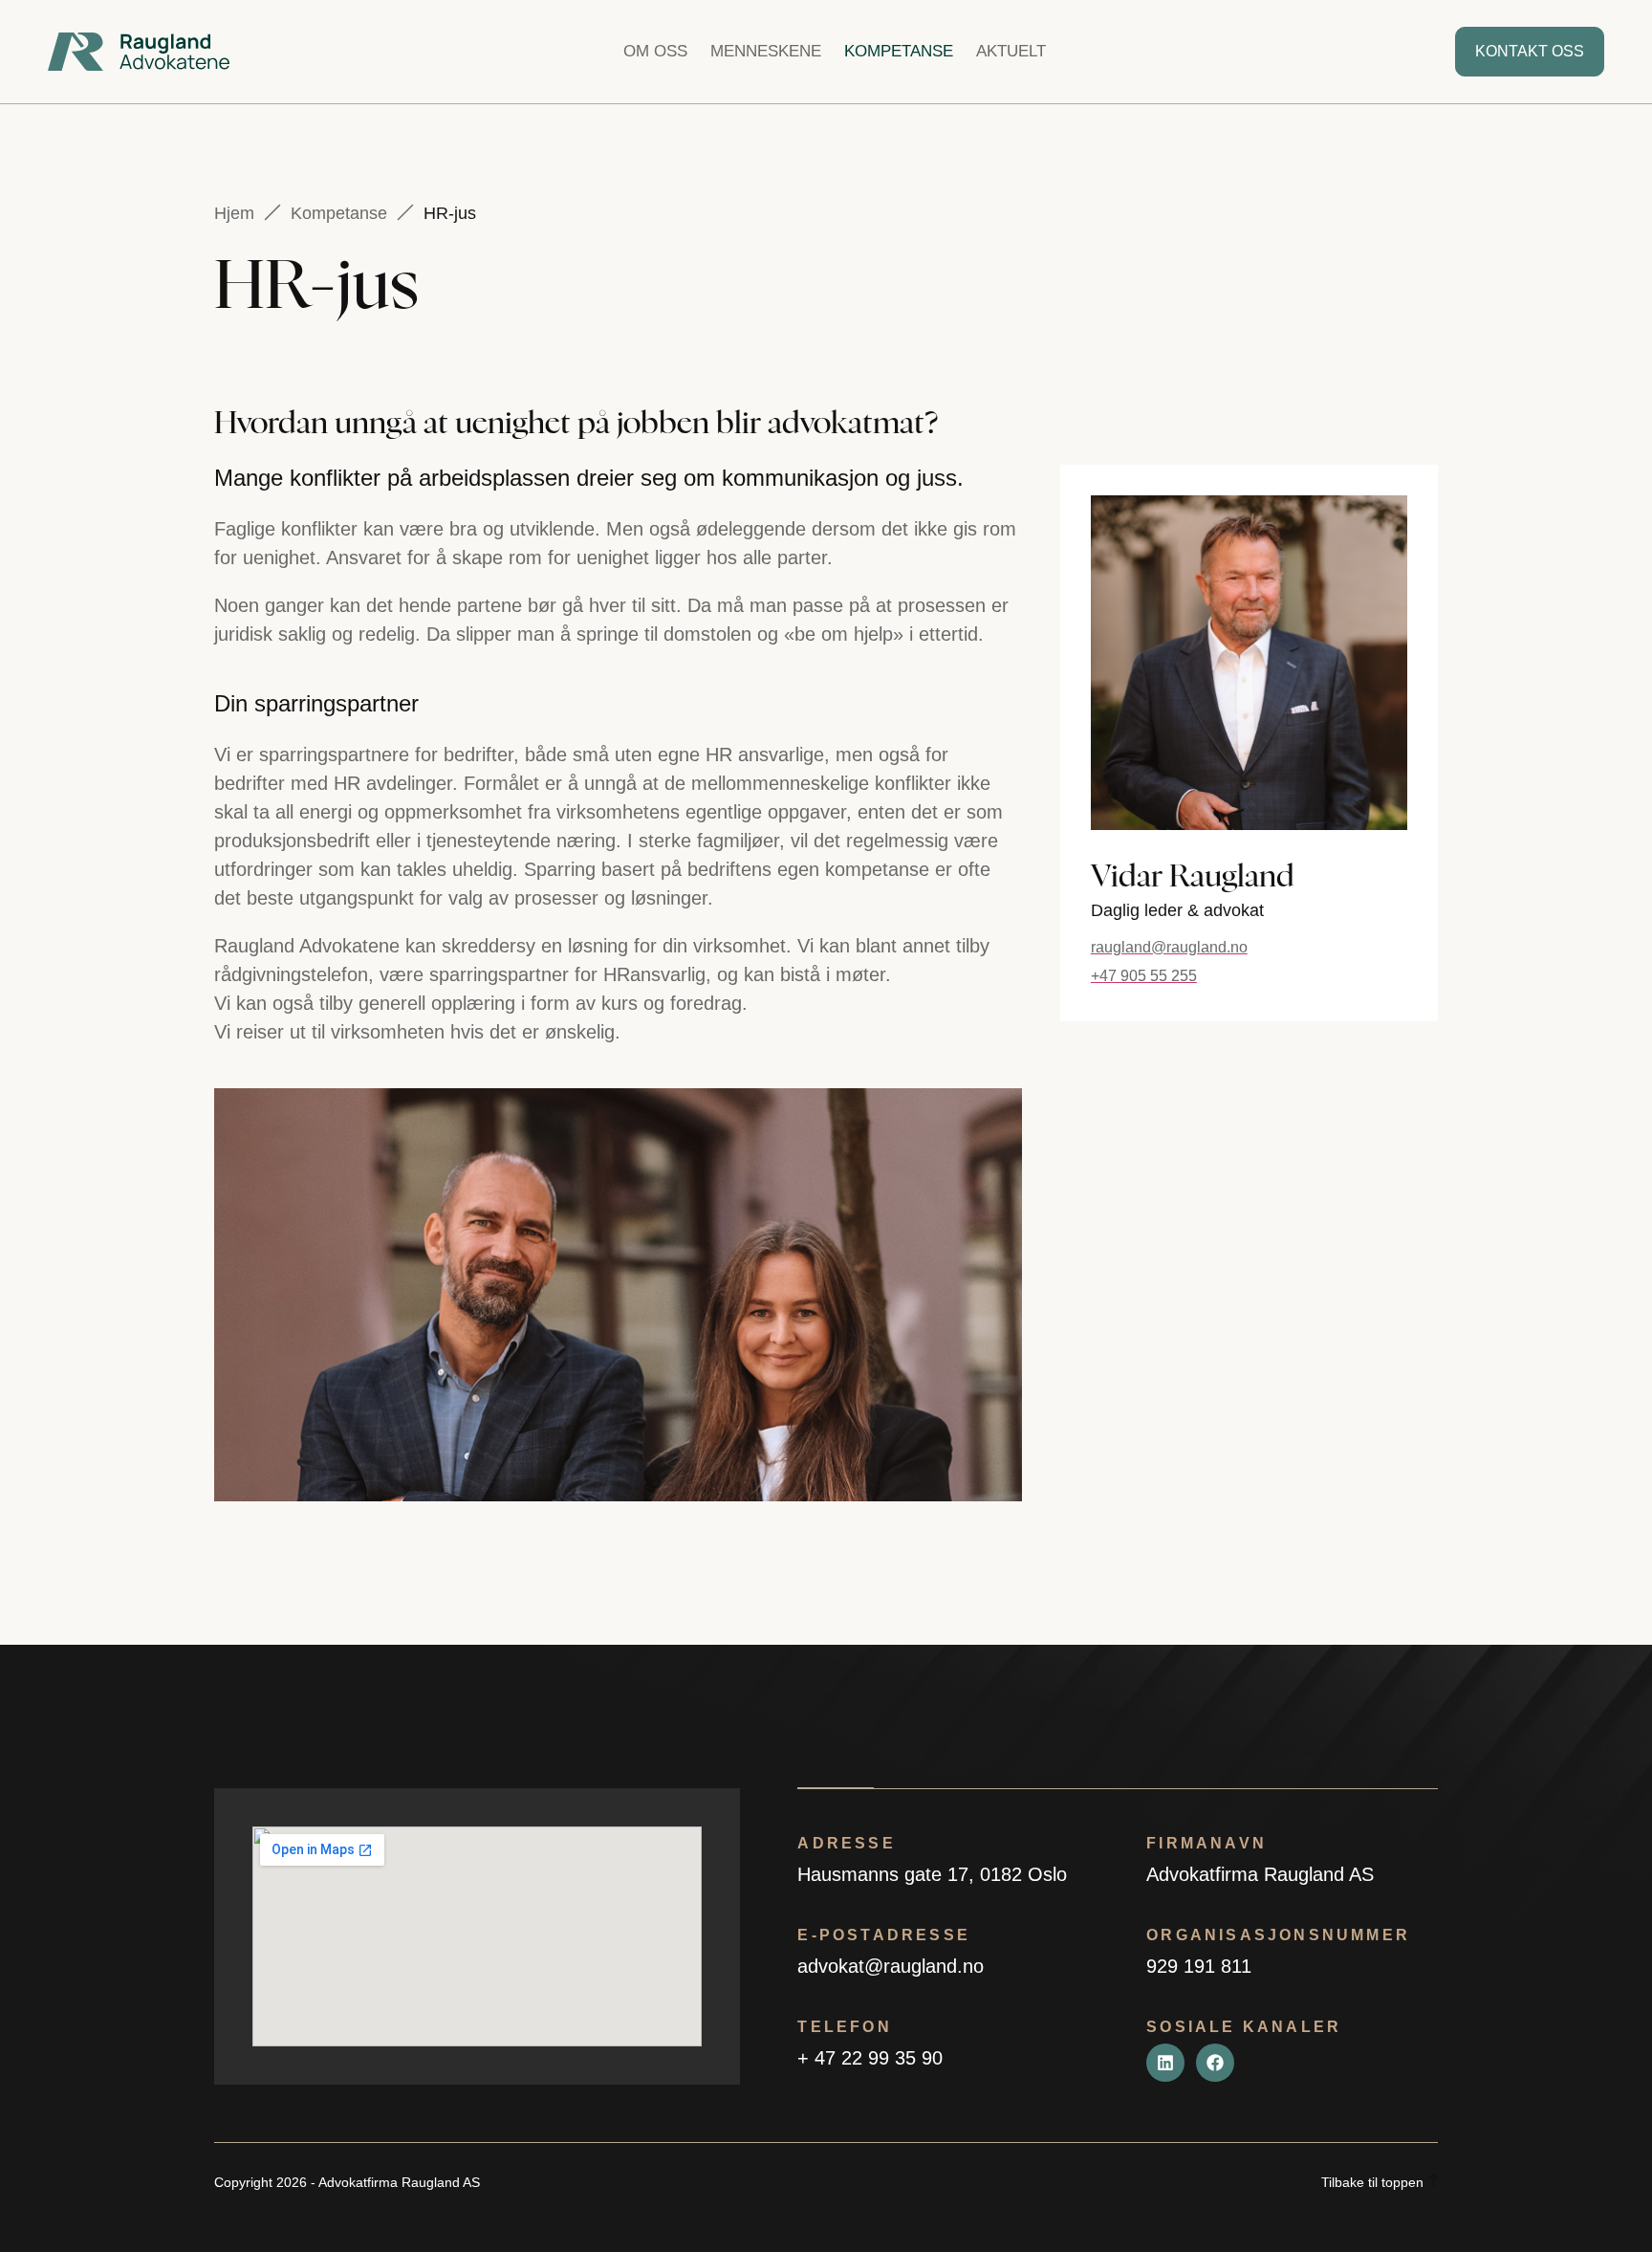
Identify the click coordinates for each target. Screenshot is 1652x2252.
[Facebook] (1215, 2063)
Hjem (234, 213)
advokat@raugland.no (891, 1966)
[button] (766, 52)
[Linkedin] (1165, 2063)
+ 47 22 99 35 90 (870, 2058)
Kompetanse (339, 213)
